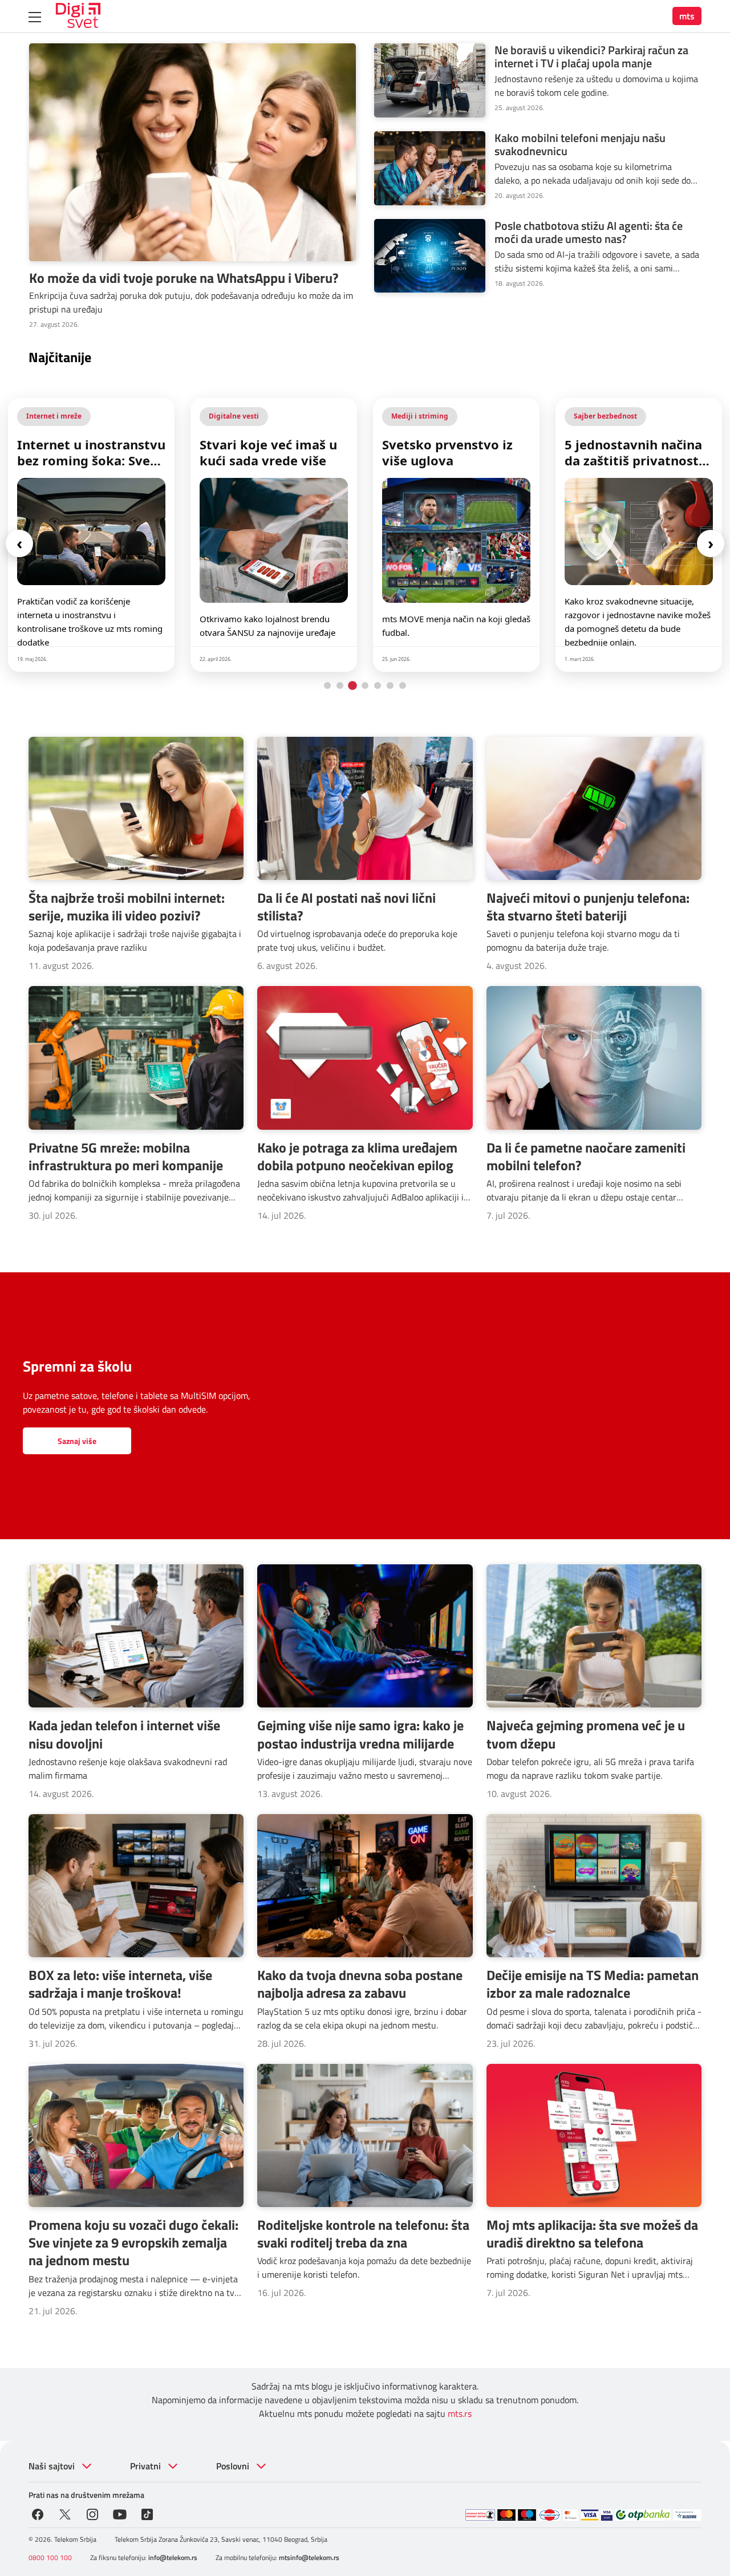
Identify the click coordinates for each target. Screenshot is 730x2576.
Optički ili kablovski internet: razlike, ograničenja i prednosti (638, 452)
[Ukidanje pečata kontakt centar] (480, 2515)
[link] (91, 535)
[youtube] (120, 2513)
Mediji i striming (237, 416)
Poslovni (233, 2466)
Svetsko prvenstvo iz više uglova (265, 452)
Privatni (145, 2466)
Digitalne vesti (51, 416)
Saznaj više (77, 1441)
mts (687, 16)
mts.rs (460, 2413)
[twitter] (65, 2513)
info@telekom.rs (173, 2557)
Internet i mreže (601, 416)
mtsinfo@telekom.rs (309, 2557)
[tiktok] (147, 2513)
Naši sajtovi (52, 2466)
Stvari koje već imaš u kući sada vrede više (86, 452)
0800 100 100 (50, 2557)
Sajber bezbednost (423, 416)
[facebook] (38, 2513)
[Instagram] (92, 2513)
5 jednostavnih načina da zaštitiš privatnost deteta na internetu (451, 452)
